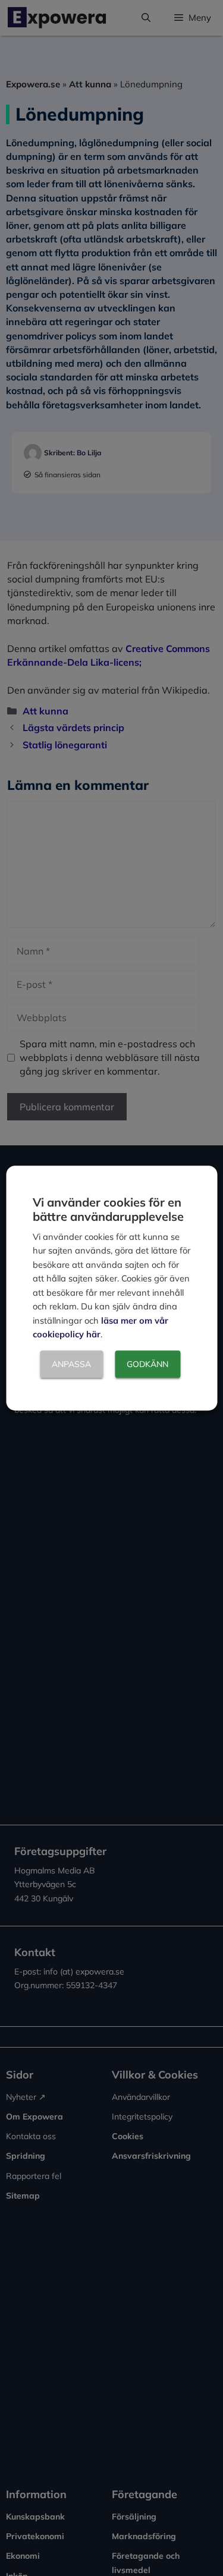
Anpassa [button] (71, 1364)
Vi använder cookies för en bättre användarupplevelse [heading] (108, 1209)
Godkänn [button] (147, 1364)
